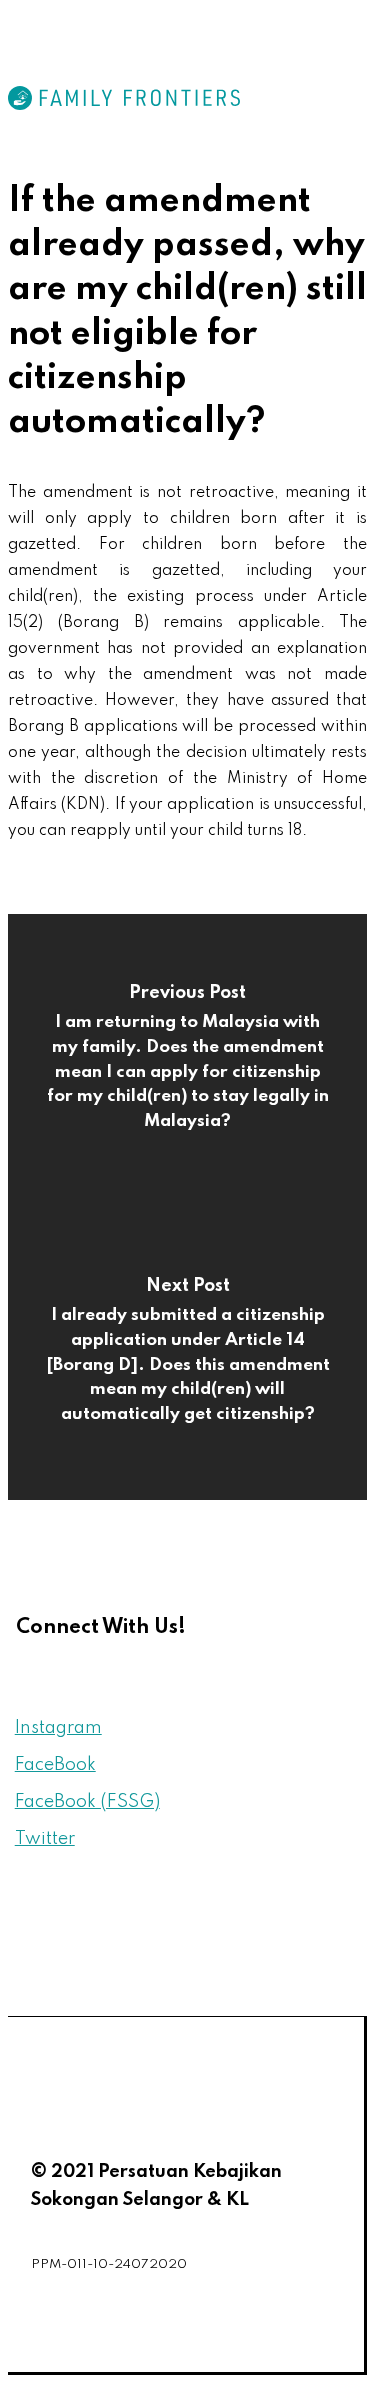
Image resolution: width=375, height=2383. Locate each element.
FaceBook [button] (55, 1765)
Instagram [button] (58, 1728)
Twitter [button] (45, 1839)
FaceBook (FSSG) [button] (87, 1802)
